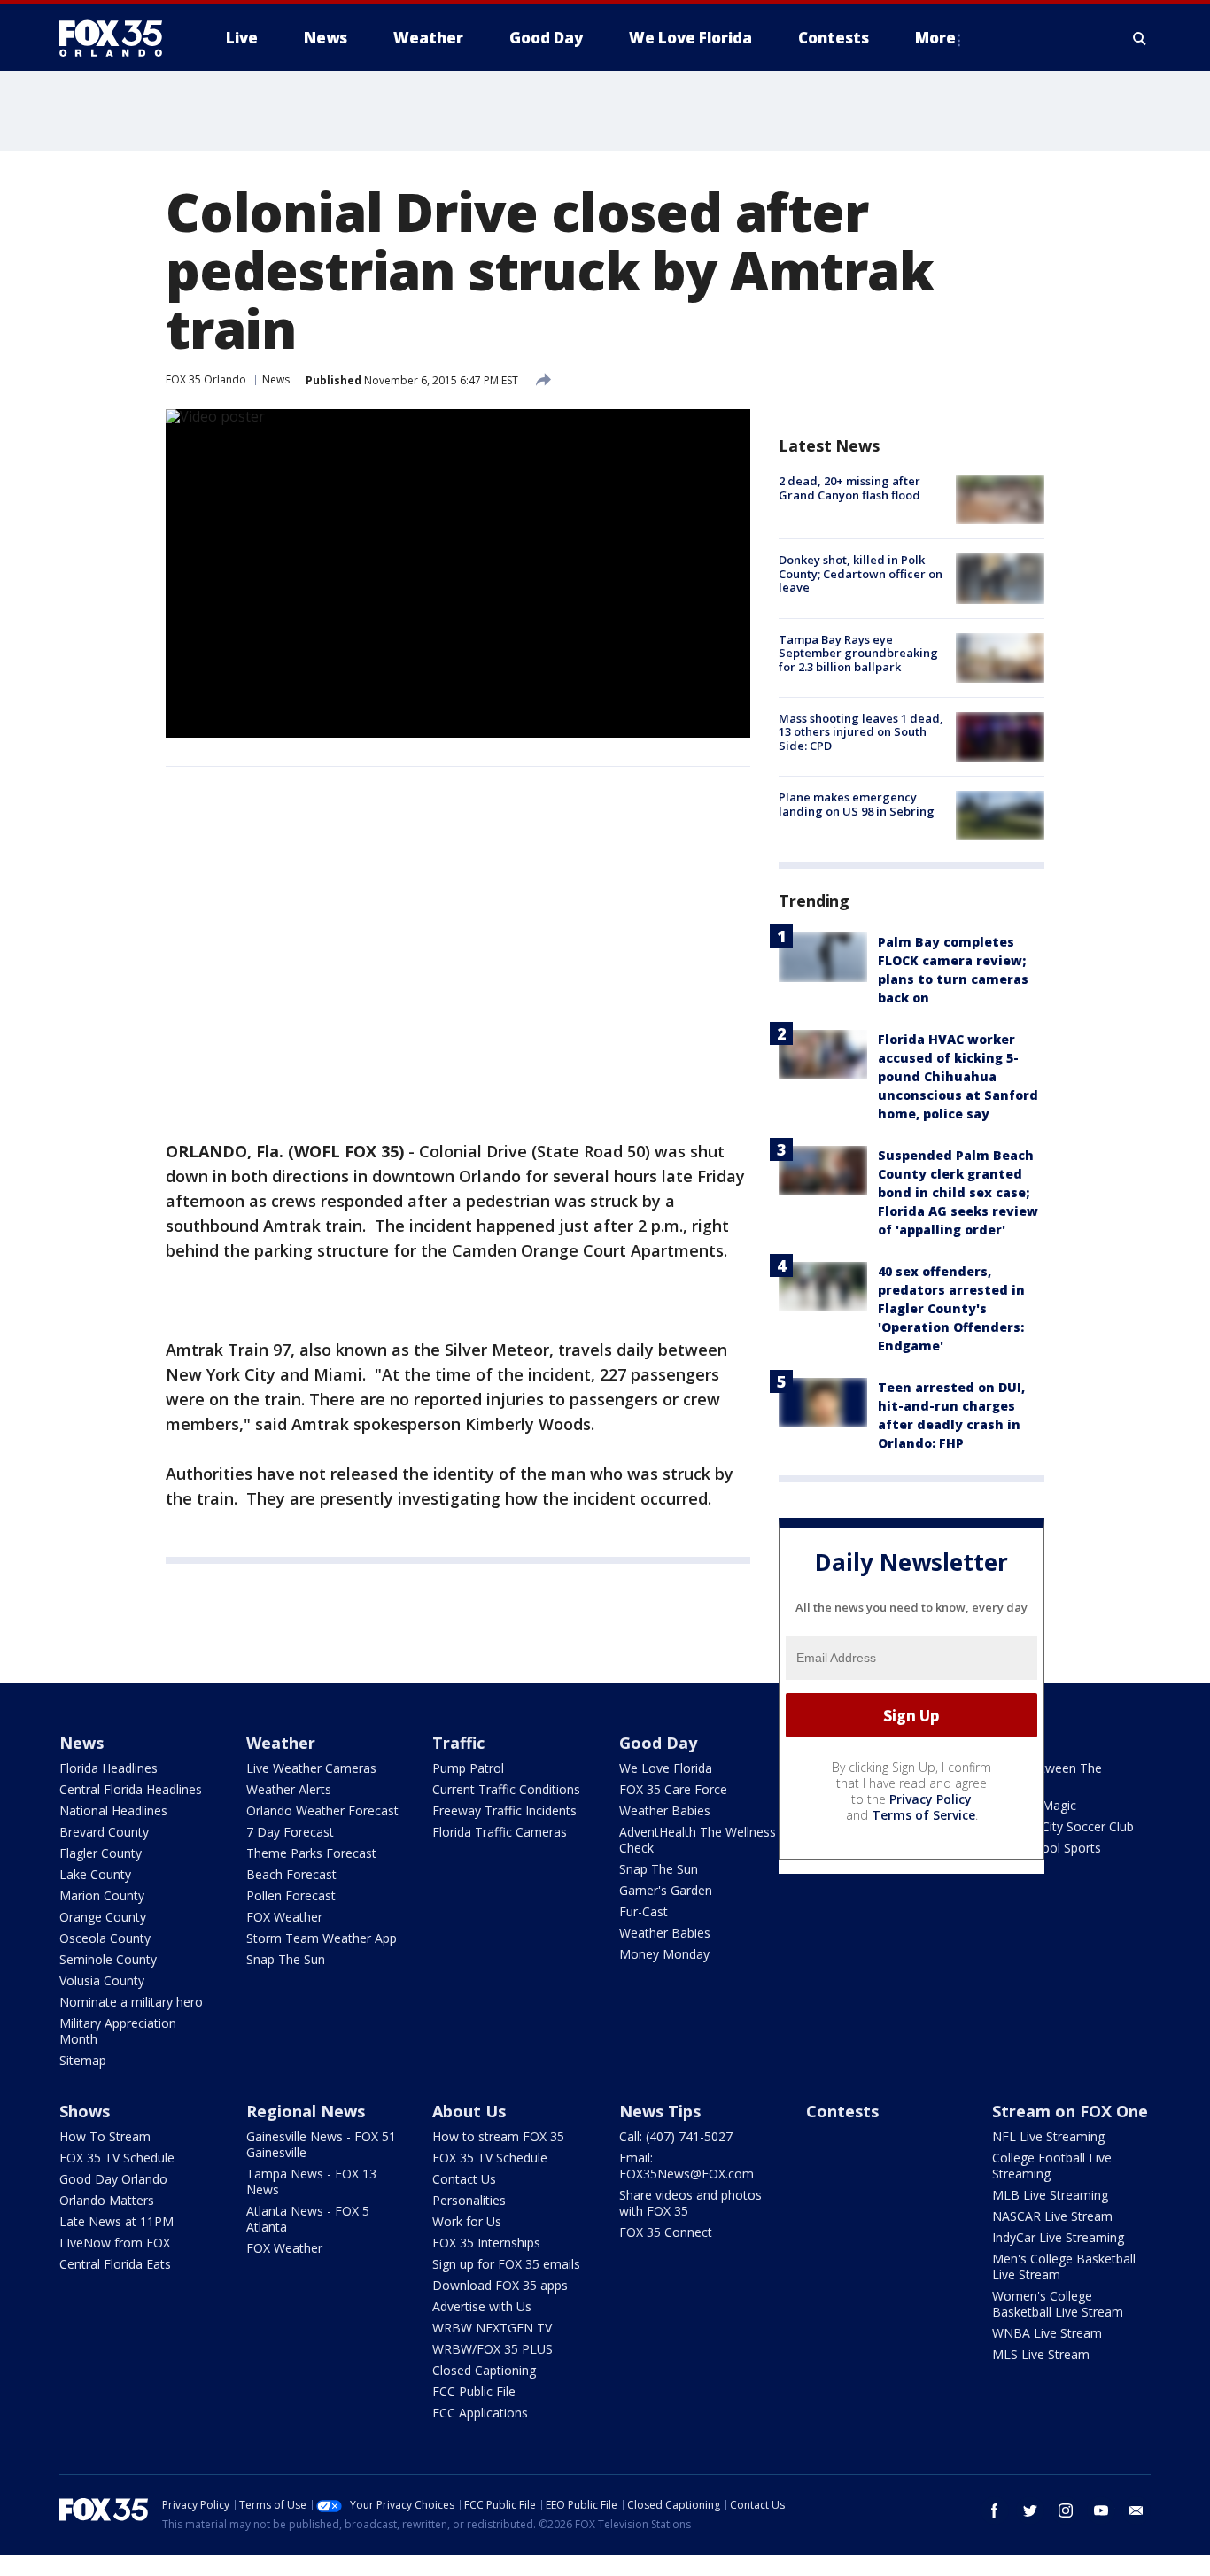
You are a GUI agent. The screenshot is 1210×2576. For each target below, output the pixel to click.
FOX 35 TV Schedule (117, 2158)
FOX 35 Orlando (206, 379)
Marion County (102, 1895)
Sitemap (83, 2060)
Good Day (658, 1743)
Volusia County (102, 1980)
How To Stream (105, 2136)
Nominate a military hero (131, 2002)
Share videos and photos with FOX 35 (690, 2203)
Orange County (103, 1917)
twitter (1030, 2510)
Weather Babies (665, 1810)
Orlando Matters (107, 2200)
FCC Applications (480, 2413)
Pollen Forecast (291, 1895)
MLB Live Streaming (1050, 2195)
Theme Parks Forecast (311, 1853)
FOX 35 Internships (486, 2243)
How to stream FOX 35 (498, 2136)
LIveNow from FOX (115, 2243)
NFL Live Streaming (1048, 2136)
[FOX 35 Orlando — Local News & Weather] (118, 38)
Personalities (469, 2200)
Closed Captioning (484, 2370)
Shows (85, 2111)
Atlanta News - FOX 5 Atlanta (308, 2219)
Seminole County (108, 1959)
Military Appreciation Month (118, 2031)
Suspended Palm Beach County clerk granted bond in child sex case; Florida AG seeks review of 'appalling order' (958, 1192)
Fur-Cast (644, 1911)
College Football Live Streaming (1052, 2166)
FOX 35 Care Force (673, 1789)
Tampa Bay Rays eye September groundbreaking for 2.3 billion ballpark (858, 653)
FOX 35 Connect (666, 2232)
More (935, 38)
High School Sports (1047, 1848)
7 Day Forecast (290, 1832)
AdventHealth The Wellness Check (698, 1840)
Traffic (458, 1743)
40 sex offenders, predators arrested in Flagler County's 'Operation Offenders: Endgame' (951, 1308)
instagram (1066, 2510)
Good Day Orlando (113, 2179)
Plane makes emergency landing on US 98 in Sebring (857, 804)
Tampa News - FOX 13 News (311, 2181)
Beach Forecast (291, 1874)
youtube (1101, 2510)
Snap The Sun (286, 1959)
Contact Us (464, 2179)
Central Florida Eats (115, 2264)
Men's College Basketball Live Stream (1064, 2267)
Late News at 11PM (116, 2221)
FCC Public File (474, 2391)
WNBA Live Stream (1047, 2333)
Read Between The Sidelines (1047, 1776)
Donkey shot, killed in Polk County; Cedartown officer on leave (861, 573)
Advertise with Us (482, 2306)
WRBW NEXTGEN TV (492, 2328)
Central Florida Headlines (131, 1789)
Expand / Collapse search (1140, 38)
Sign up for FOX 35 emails (506, 2264)
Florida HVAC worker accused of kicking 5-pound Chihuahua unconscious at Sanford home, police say (958, 1076)
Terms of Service (923, 1815)
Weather (281, 1743)
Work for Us (467, 2221)
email (1136, 2510)
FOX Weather (284, 1917)
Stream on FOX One (1070, 2111)
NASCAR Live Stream (1052, 2216)
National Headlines (113, 1810)
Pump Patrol (468, 1768)
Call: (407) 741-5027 (676, 2136)
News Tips (660, 2111)
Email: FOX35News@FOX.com (686, 2166)
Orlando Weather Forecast (322, 1810)
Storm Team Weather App (322, 1938)
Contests (842, 2111)
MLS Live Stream (1041, 2354)
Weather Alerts (289, 1789)
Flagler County (101, 1853)
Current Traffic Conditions (506, 1789)
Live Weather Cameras (311, 1768)
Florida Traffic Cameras (500, 1832)
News (276, 379)
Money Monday (664, 1954)
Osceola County (105, 1938)
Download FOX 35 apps (500, 2285)
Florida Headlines (109, 1768)
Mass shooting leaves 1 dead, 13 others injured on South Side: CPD (861, 732)
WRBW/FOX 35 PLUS (493, 2349)
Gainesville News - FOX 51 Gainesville (321, 2144)
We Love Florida (666, 1768)
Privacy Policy (931, 1799)
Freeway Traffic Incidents (504, 1810)
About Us (469, 2111)
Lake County (95, 1874)
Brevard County (104, 1832)
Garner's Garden (666, 1890)
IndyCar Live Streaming (1058, 2237)
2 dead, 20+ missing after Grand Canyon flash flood (849, 488)
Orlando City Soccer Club (1063, 1826)
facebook (995, 2510)
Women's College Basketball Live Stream (1058, 2304)
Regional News (306, 2111)
